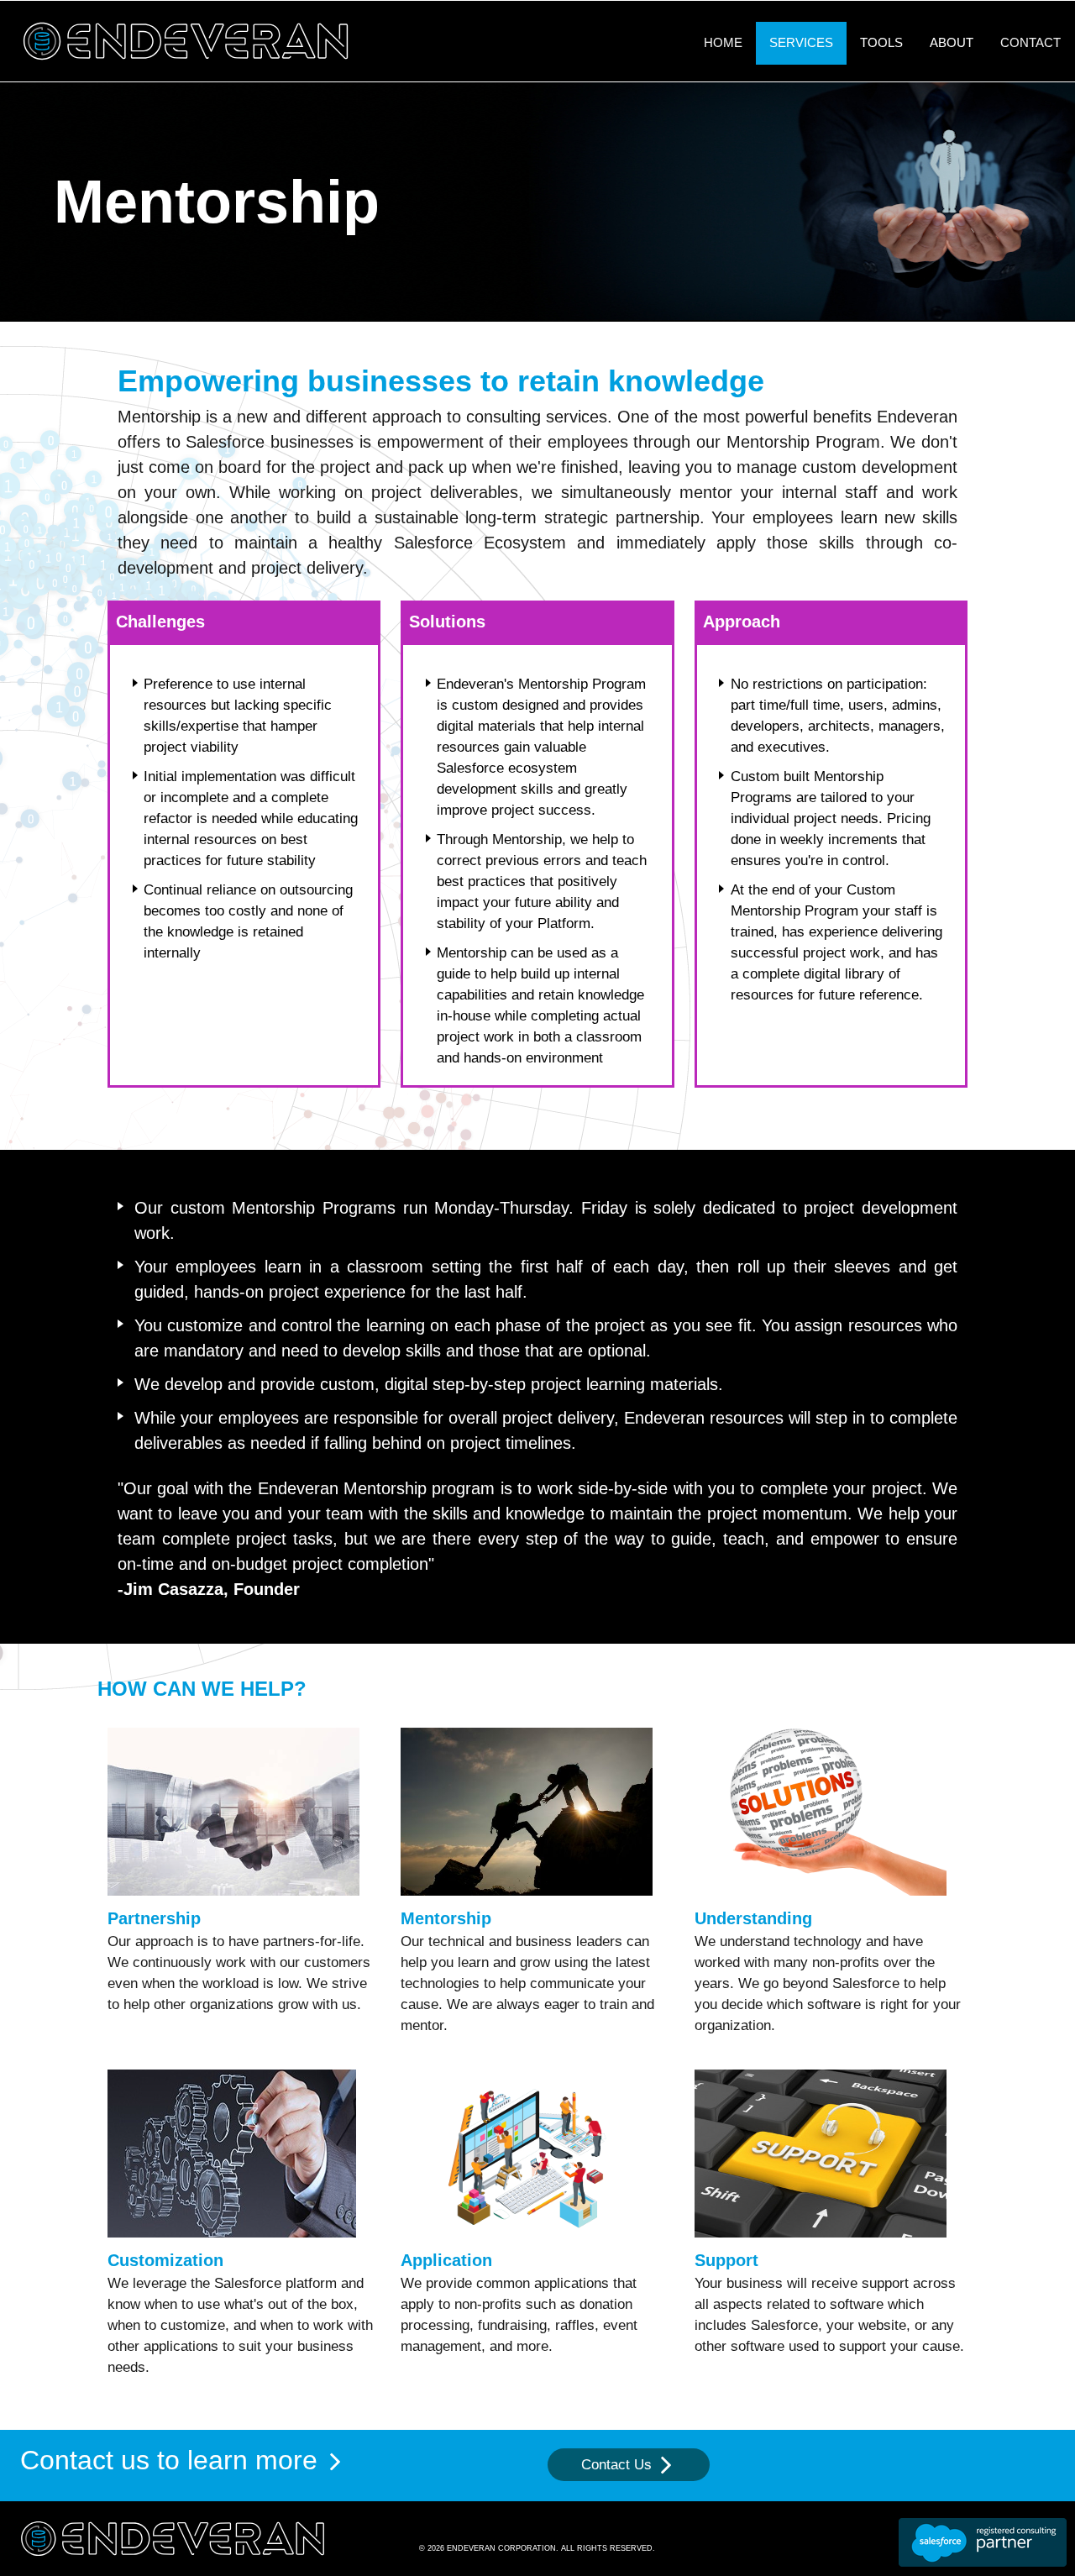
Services (801, 42)
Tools (881, 42)
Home (723, 42)
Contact (1030, 42)
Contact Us (619, 2465)
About (952, 42)
